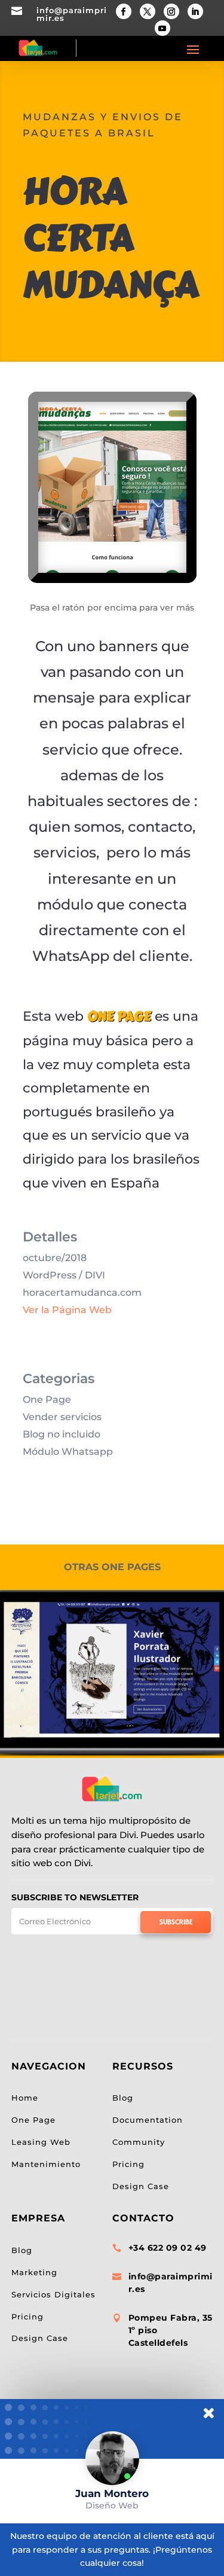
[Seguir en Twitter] (148, 11)
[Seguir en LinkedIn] (195, 11)
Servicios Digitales (53, 2294)
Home (25, 2098)
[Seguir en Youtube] (162, 28)
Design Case (40, 2338)
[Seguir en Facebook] (124, 11)
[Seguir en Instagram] (171, 11)
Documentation (148, 2120)
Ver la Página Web (67, 1310)
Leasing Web (41, 2142)
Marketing (34, 2272)
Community (139, 2142)
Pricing (27, 2316)
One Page (33, 2120)
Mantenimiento (46, 2164)
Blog (22, 2250)
